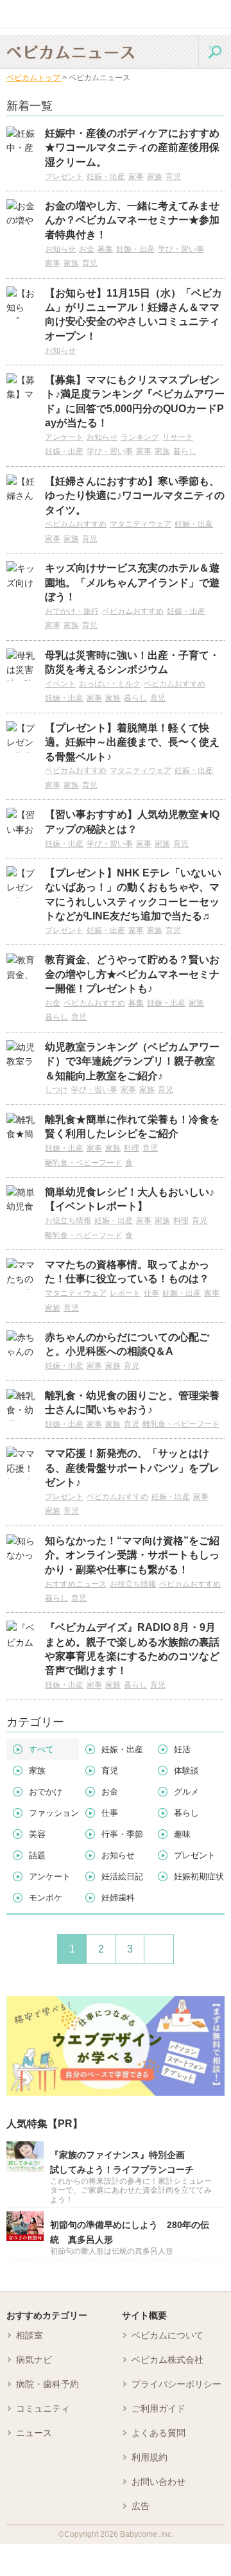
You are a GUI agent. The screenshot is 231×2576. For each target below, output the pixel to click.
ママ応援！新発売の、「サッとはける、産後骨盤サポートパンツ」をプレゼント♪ (132, 1468)
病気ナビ (34, 2360)
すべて (41, 1749)
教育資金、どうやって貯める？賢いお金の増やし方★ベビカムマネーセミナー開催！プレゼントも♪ (132, 974)
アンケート (64, 437)
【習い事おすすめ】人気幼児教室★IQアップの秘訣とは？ (132, 822)
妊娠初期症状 (199, 1876)
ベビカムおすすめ (76, 524)
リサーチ (178, 437)
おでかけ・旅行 (72, 611)
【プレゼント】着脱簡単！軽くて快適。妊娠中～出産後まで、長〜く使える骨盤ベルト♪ (132, 742)
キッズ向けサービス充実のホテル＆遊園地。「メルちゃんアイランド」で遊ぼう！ (132, 582)
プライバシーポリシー (176, 2384)
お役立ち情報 (68, 1221)
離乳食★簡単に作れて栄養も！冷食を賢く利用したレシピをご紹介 (132, 1127)
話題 (37, 1855)
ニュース (34, 2433)
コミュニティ (43, 2408)
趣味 (182, 1834)
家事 (136, 177)
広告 (141, 2506)
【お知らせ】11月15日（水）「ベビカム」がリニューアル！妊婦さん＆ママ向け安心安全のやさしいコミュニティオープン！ (133, 315)
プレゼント (64, 177)
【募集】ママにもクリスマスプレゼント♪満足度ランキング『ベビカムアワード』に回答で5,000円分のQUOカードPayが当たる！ (135, 401)
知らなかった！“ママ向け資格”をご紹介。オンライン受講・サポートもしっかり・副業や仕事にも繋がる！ (132, 1555)
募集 (105, 249)
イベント (60, 684)
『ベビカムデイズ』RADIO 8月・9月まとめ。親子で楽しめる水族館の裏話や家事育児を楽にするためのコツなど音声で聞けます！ (132, 1649)
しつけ (56, 1090)
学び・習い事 (181, 249)
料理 (132, 1148)
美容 (37, 1834)
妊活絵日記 (122, 1876)
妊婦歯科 (118, 1898)
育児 (173, 177)
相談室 (30, 2335)
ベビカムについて (167, 2335)
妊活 (182, 1749)
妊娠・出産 (106, 177)
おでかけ (46, 1792)
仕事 (151, 1293)
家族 (155, 177)
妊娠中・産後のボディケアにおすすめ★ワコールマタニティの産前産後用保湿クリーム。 (132, 148)
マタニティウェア (141, 524)
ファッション (54, 1813)
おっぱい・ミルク (110, 684)
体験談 (186, 1771)
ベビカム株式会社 (167, 2360)
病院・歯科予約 (47, 2384)
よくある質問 (158, 2433)
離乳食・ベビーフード (83, 1163)
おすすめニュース (76, 1584)
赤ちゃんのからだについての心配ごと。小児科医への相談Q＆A (127, 1344)
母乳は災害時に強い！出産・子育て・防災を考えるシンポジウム (132, 662)
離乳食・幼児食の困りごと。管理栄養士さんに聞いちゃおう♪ (132, 1403)
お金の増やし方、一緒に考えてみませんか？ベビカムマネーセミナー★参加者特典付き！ (132, 220)
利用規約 (150, 2457)
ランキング (140, 437)
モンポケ (46, 1898)
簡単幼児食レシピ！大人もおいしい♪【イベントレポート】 (130, 1199)
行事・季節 (122, 1834)
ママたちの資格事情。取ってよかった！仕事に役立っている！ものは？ (127, 1272)
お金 (87, 249)
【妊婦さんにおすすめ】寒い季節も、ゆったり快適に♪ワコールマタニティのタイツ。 (135, 496)
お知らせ (60, 249)
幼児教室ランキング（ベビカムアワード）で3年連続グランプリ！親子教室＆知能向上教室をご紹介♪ (132, 1061)
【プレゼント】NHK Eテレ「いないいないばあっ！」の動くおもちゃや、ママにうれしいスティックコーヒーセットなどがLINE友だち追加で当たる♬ (133, 894)
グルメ (186, 1792)
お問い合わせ (158, 2482)
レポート (125, 1293)
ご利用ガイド (158, 2408)
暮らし (185, 451)
